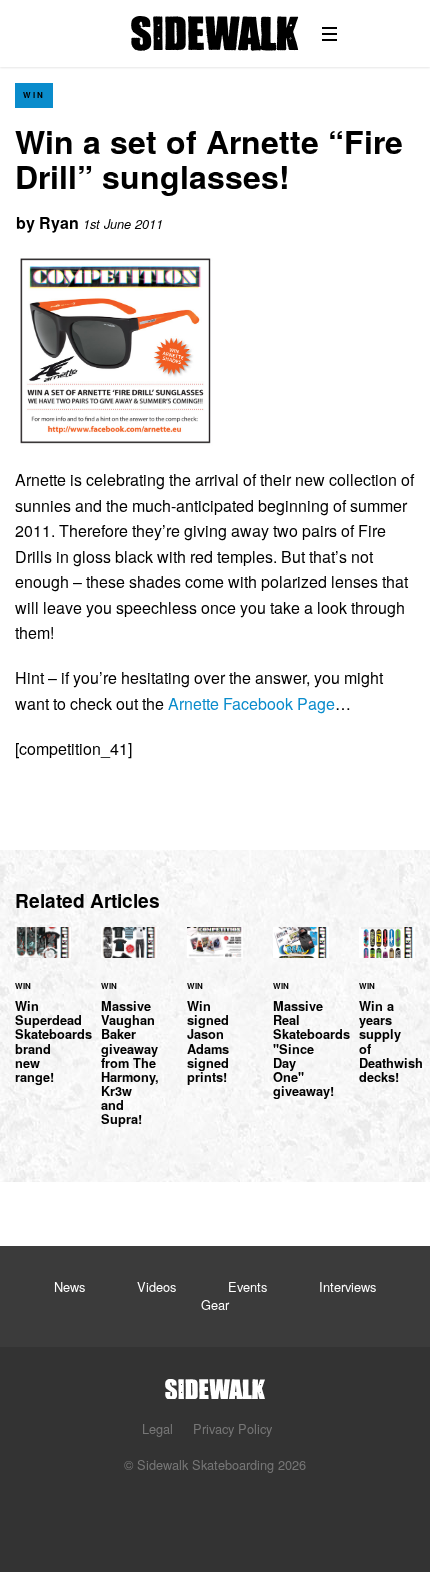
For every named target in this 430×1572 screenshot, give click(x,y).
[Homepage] (215, 1383)
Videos (156, 1286)
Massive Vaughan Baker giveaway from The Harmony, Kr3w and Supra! (129, 1038)
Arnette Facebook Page (251, 703)
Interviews (347, 1286)
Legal (157, 1428)
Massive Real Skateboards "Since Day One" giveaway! (301, 1024)
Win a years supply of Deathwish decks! (387, 1017)
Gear (215, 1304)
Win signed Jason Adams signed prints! (215, 1017)
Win (34, 94)
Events (247, 1286)
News (69, 1286)
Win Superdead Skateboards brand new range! (43, 1017)
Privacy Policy (232, 1428)
